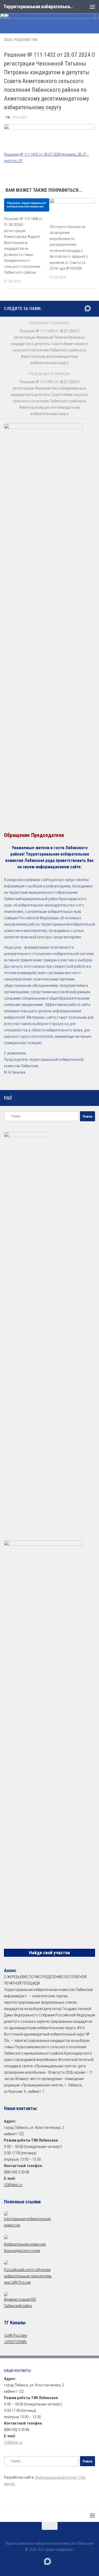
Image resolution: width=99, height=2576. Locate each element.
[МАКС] (88, 308)
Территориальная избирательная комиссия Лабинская (39, 6)
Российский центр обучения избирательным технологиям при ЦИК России (28, 2276)
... (47, 2091)
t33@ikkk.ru (13, 2185)
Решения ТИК (26, 40)
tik (8, 117)
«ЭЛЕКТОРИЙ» (15, 2342)
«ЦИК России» (16, 2335)
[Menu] (92, 7)
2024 (8, 40)
